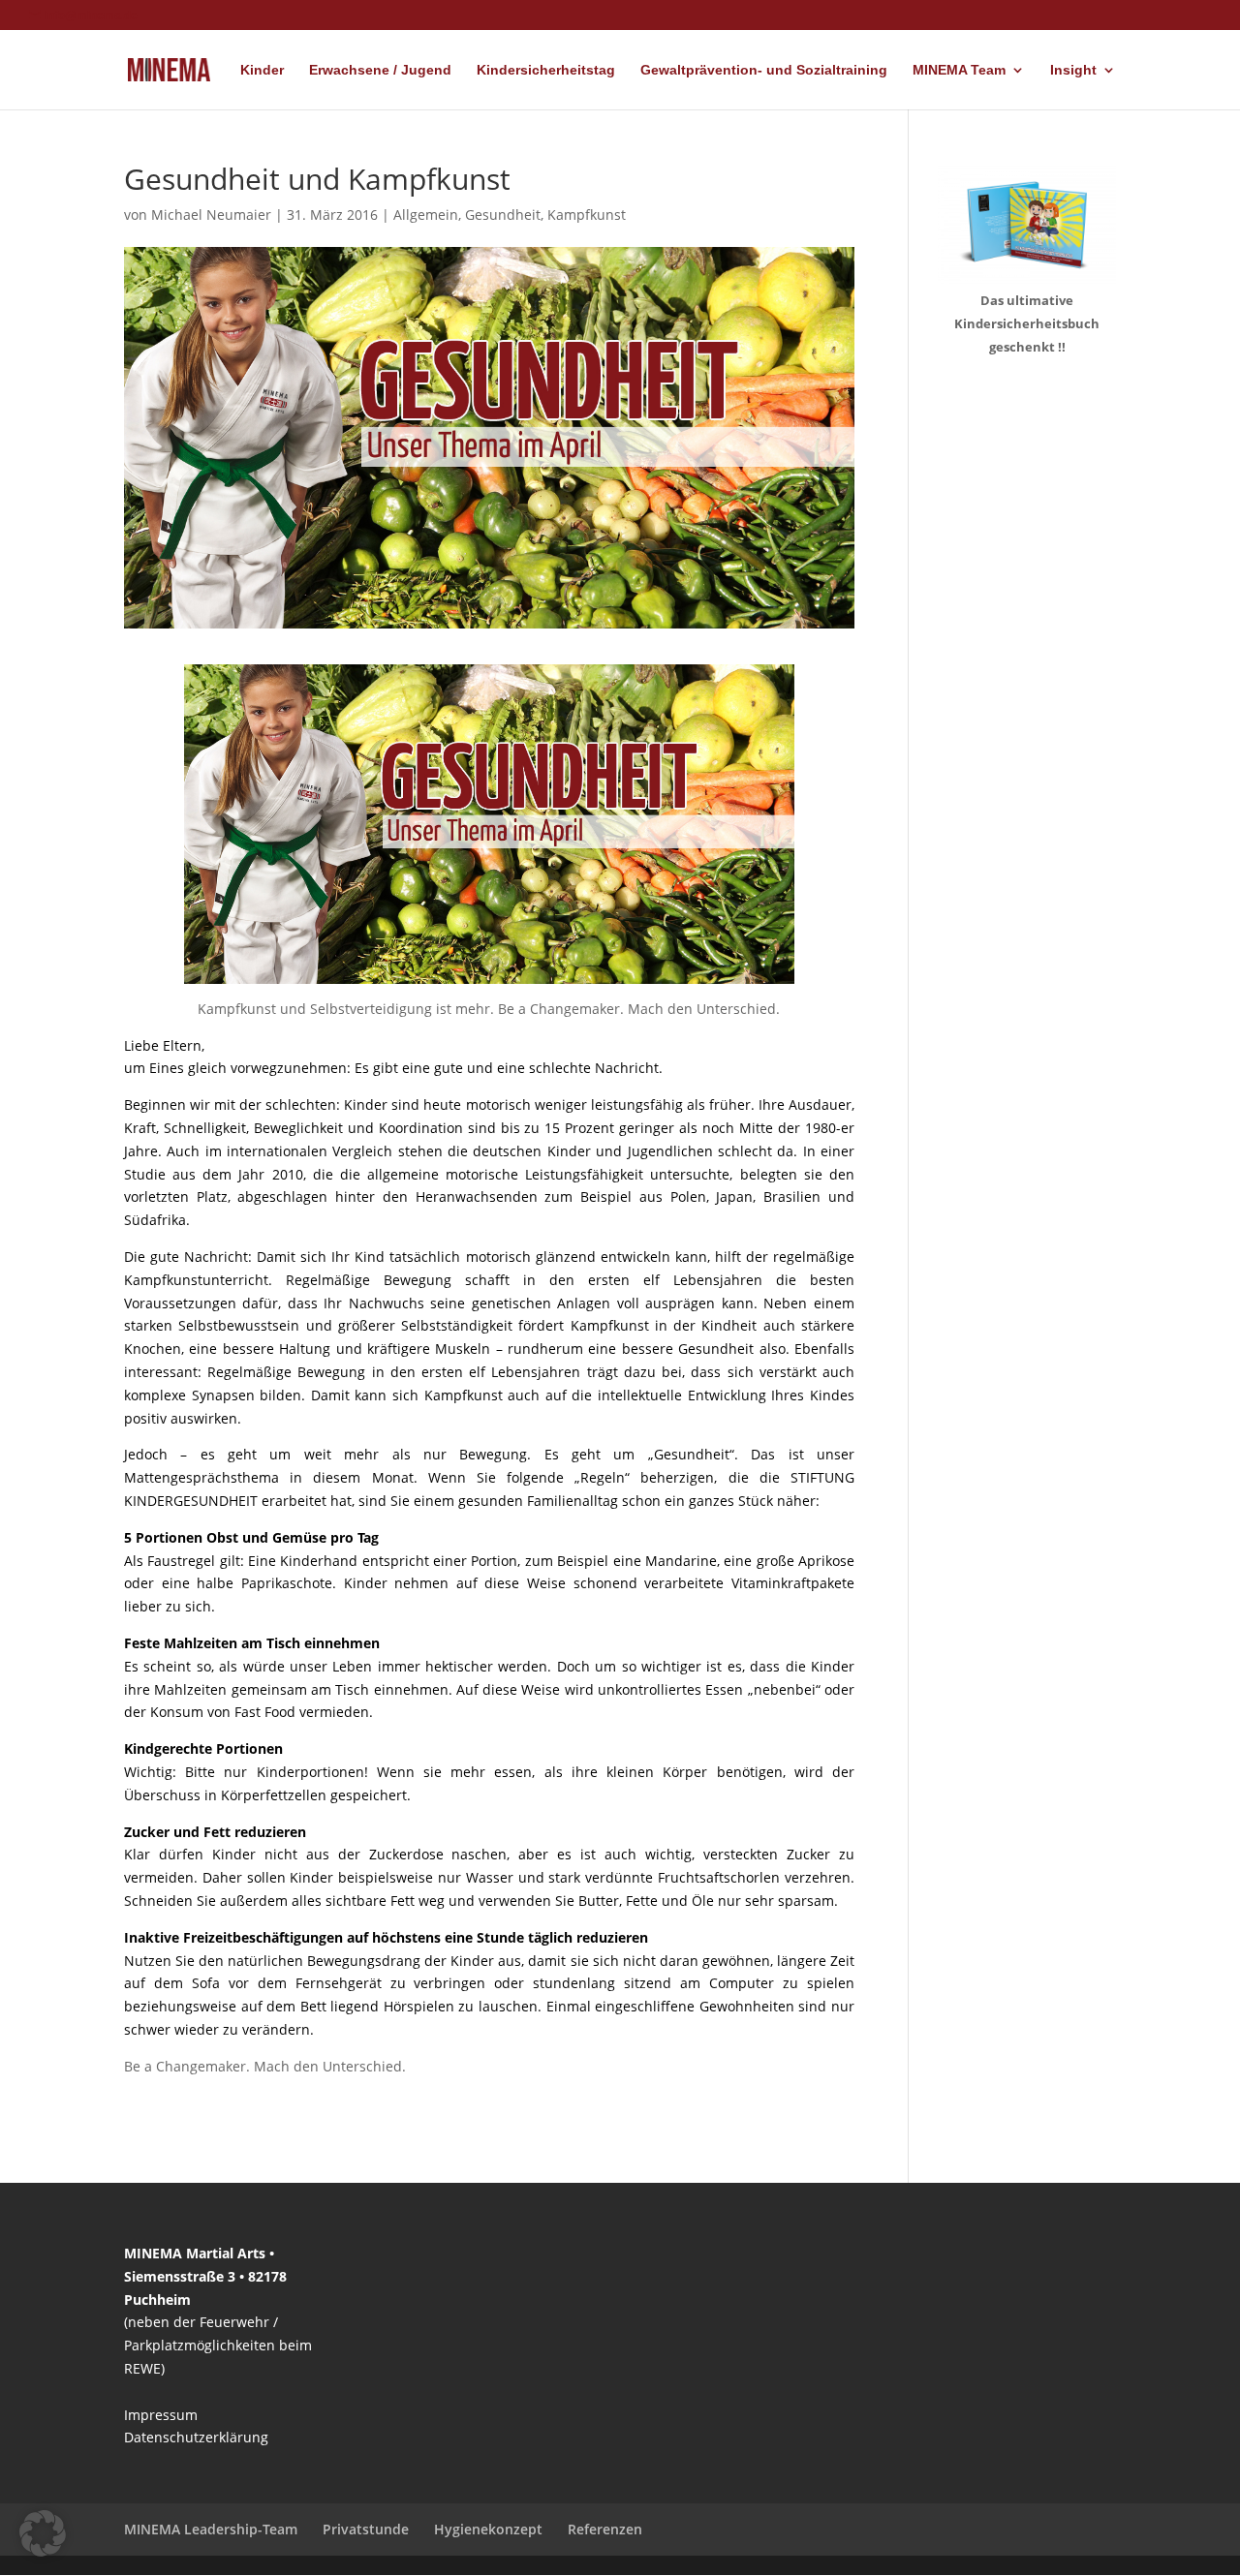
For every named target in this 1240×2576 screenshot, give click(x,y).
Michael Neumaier (211, 215)
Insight (1073, 70)
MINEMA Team (959, 70)
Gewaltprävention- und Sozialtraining (764, 70)
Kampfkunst (587, 215)
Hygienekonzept (488, 2529)
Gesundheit (503, 215)
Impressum (161, 2415)
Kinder (262, 70)
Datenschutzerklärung (196, 2437)
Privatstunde (366, 2529)
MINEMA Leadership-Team (211, 2529)
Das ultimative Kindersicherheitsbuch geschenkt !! (1027, 323)
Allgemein (426, 215)
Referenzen (605, 2529)
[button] (43, 2533)
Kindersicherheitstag (546, 70)
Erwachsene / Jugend (380, 70)
